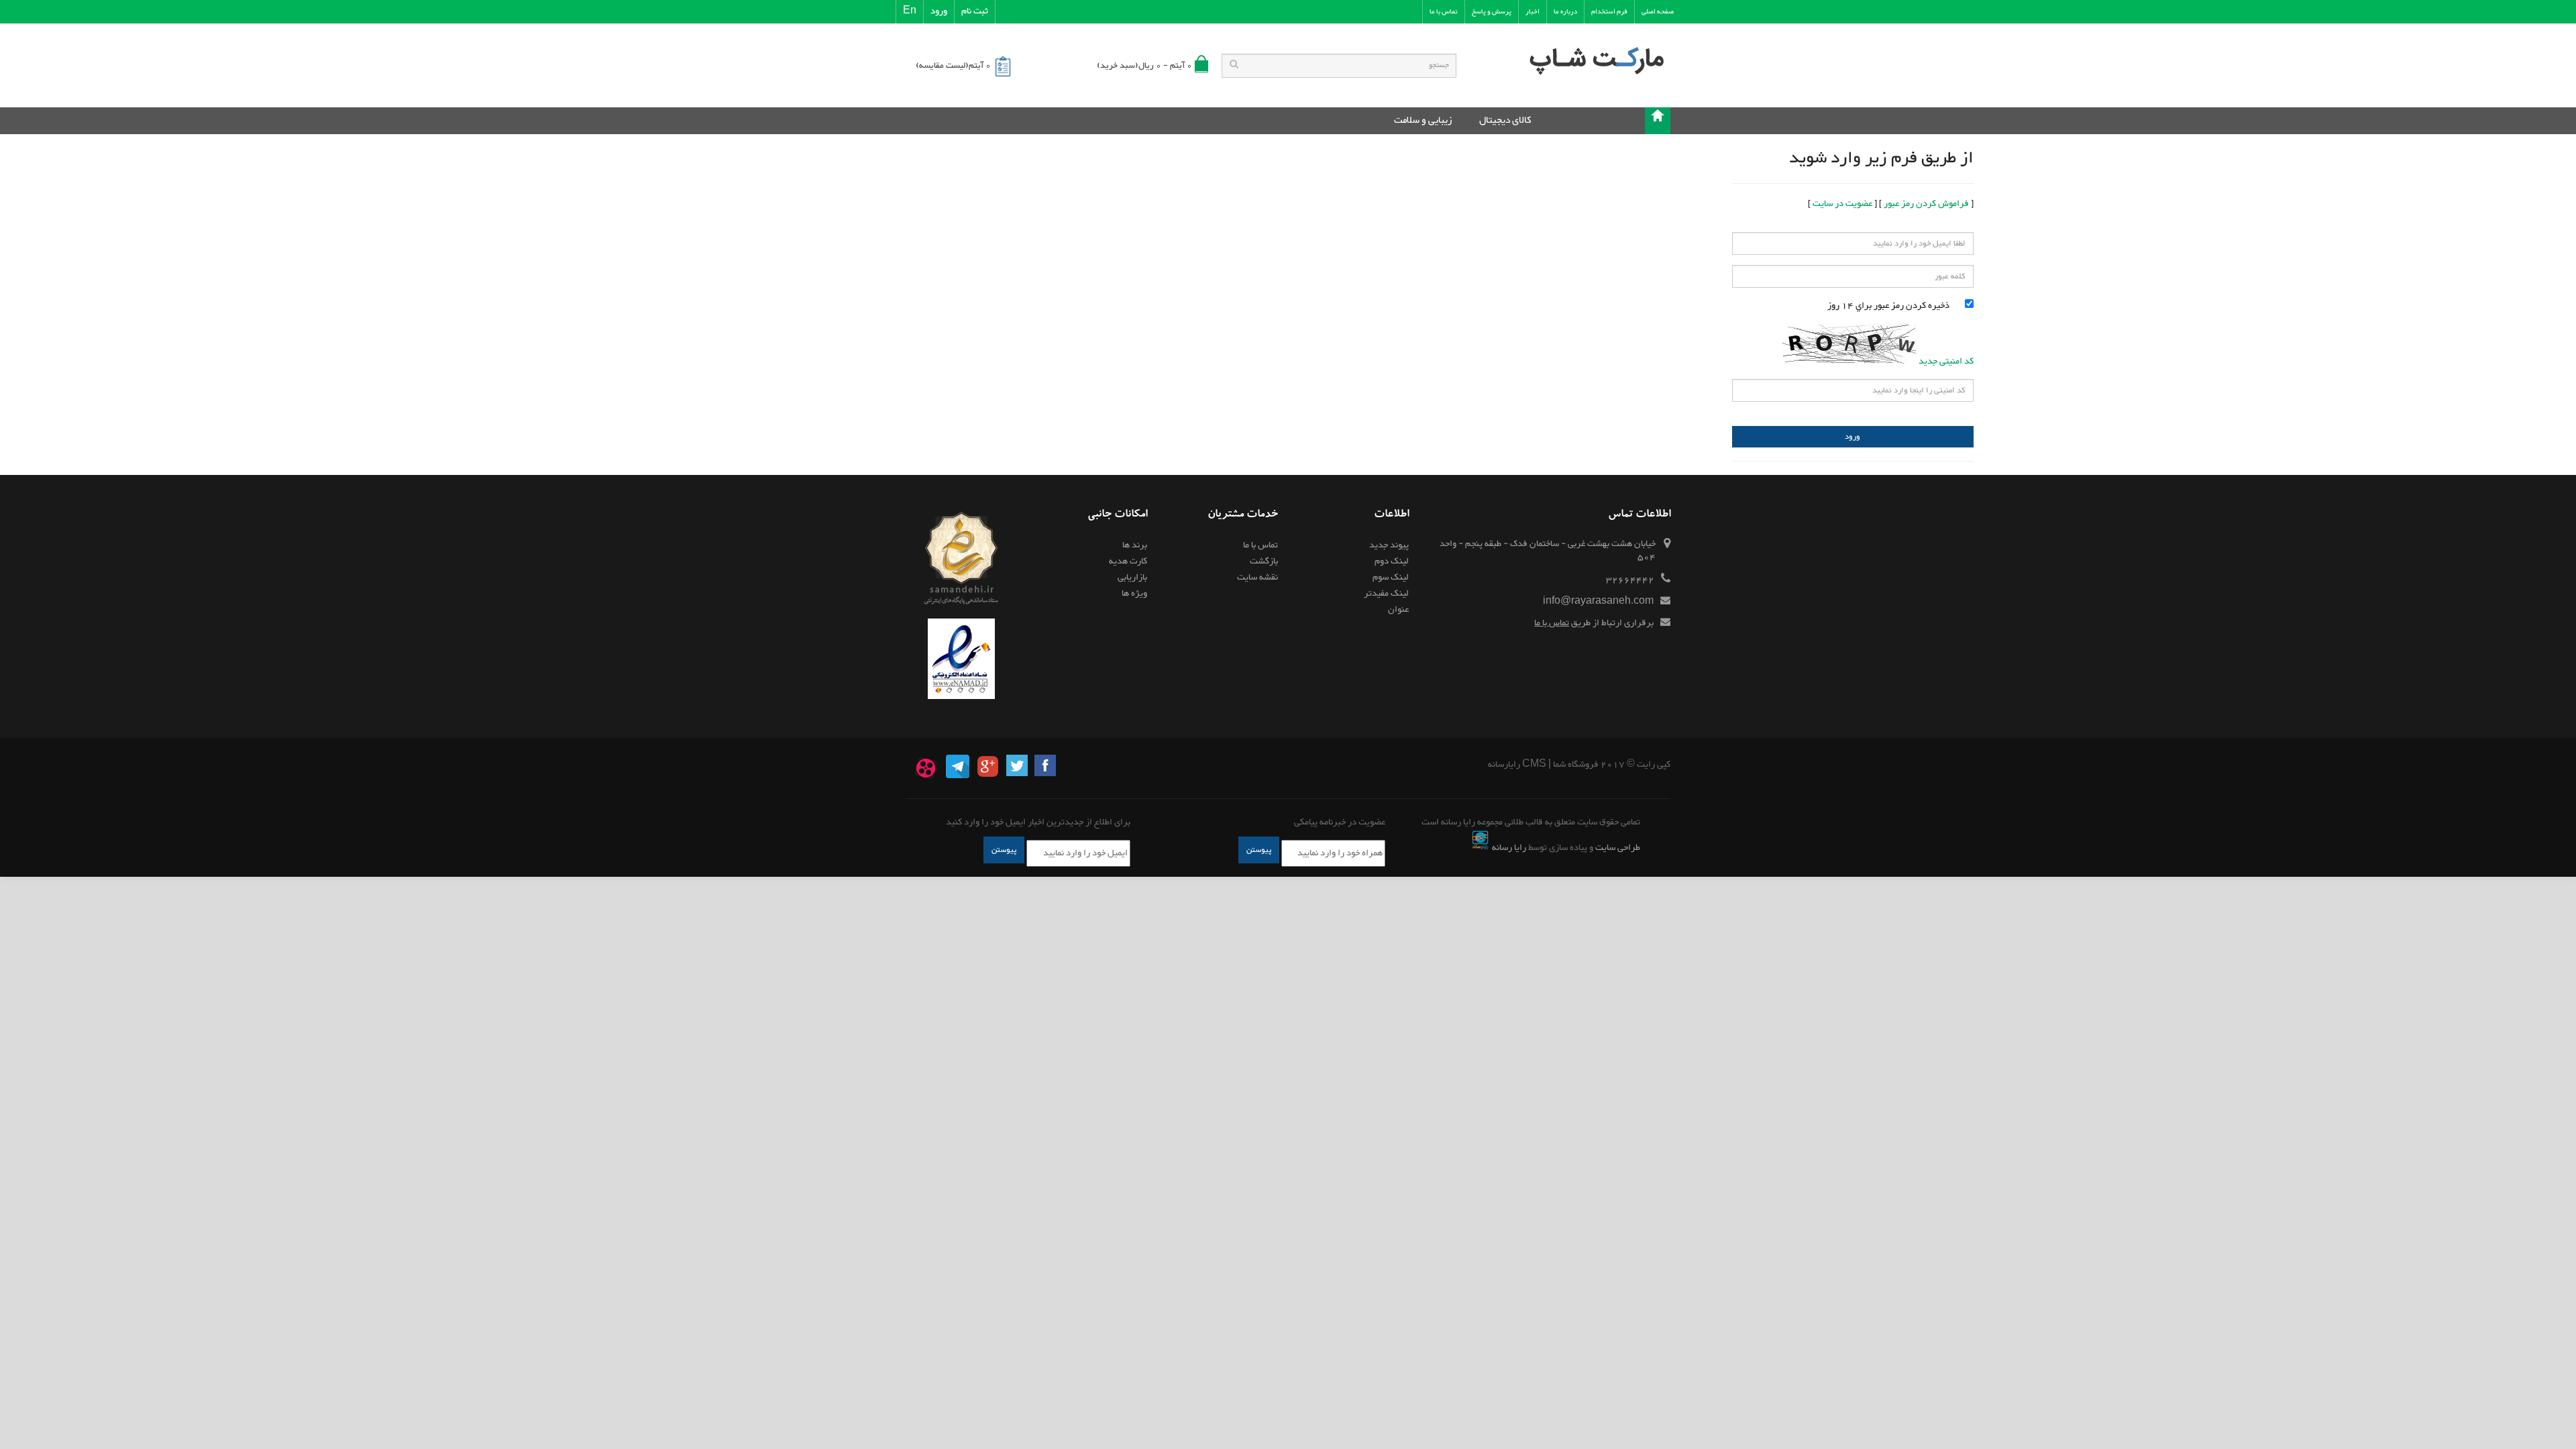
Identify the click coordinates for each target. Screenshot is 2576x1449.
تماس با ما (1552, 623)
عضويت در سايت (1842, 204)
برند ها (1135, 545)
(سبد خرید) (1144, 66)
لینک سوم (1391, 578)
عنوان (1398, 610)
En (910, 11)
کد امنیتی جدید (1946, 362)
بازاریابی (1132, 578)
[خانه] (1658, 121)
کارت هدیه (1128, 561)
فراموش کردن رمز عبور (1926, 204)
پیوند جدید (1389, 545)
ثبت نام (975, 11)
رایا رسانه (1509, 848)
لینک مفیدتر (1386, 594)
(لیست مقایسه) (953, 66)
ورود (939, 11)
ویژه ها (1134, 594)
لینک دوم (1392, 561)
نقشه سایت (1257, 578)
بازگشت (1264, 561)
